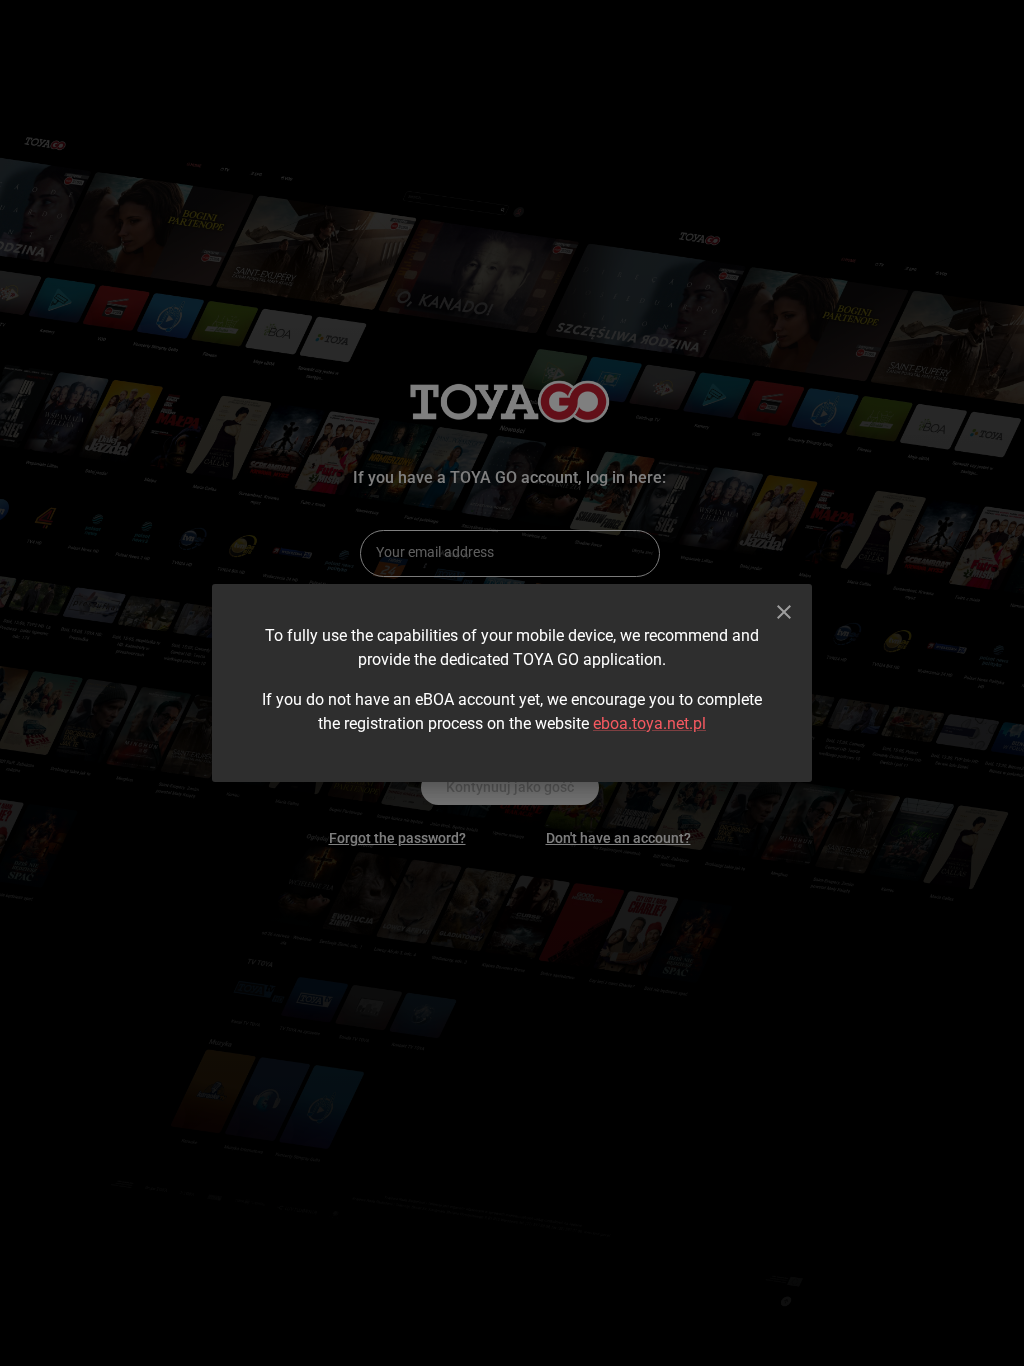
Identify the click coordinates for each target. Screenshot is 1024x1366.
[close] (784, 612)
